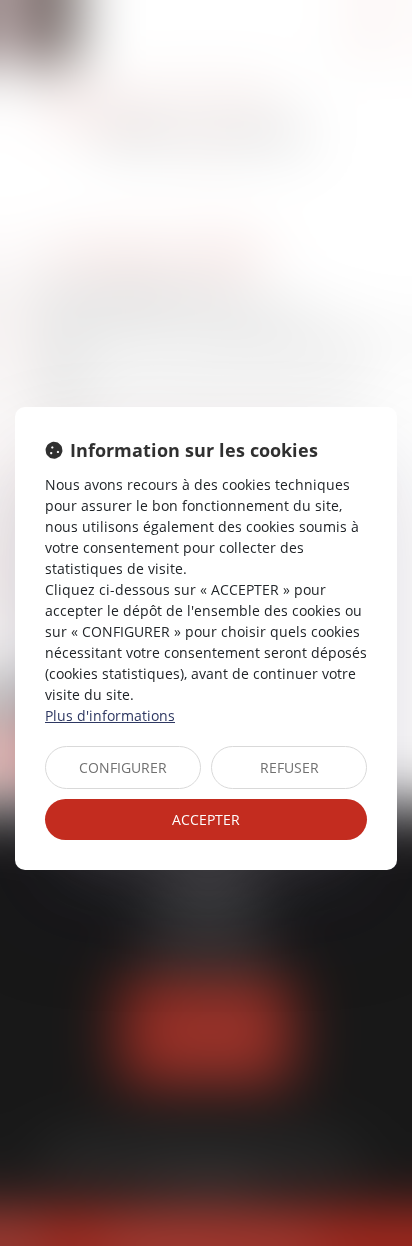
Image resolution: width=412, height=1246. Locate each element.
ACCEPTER (206, 819)
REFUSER (289, 767)
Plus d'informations (110, 715)
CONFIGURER (123, 767)
